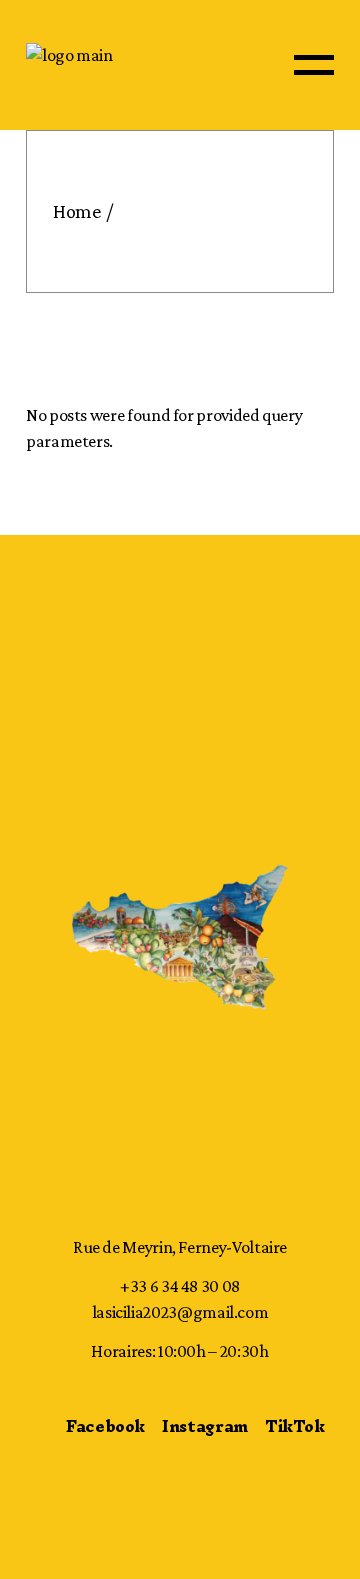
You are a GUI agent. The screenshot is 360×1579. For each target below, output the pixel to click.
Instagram (205, 1426)
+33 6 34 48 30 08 (180, 1286)
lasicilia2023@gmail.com (180, 1312)
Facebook (105, 1426)
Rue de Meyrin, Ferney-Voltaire (180, 1247)
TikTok (295, 1426)
